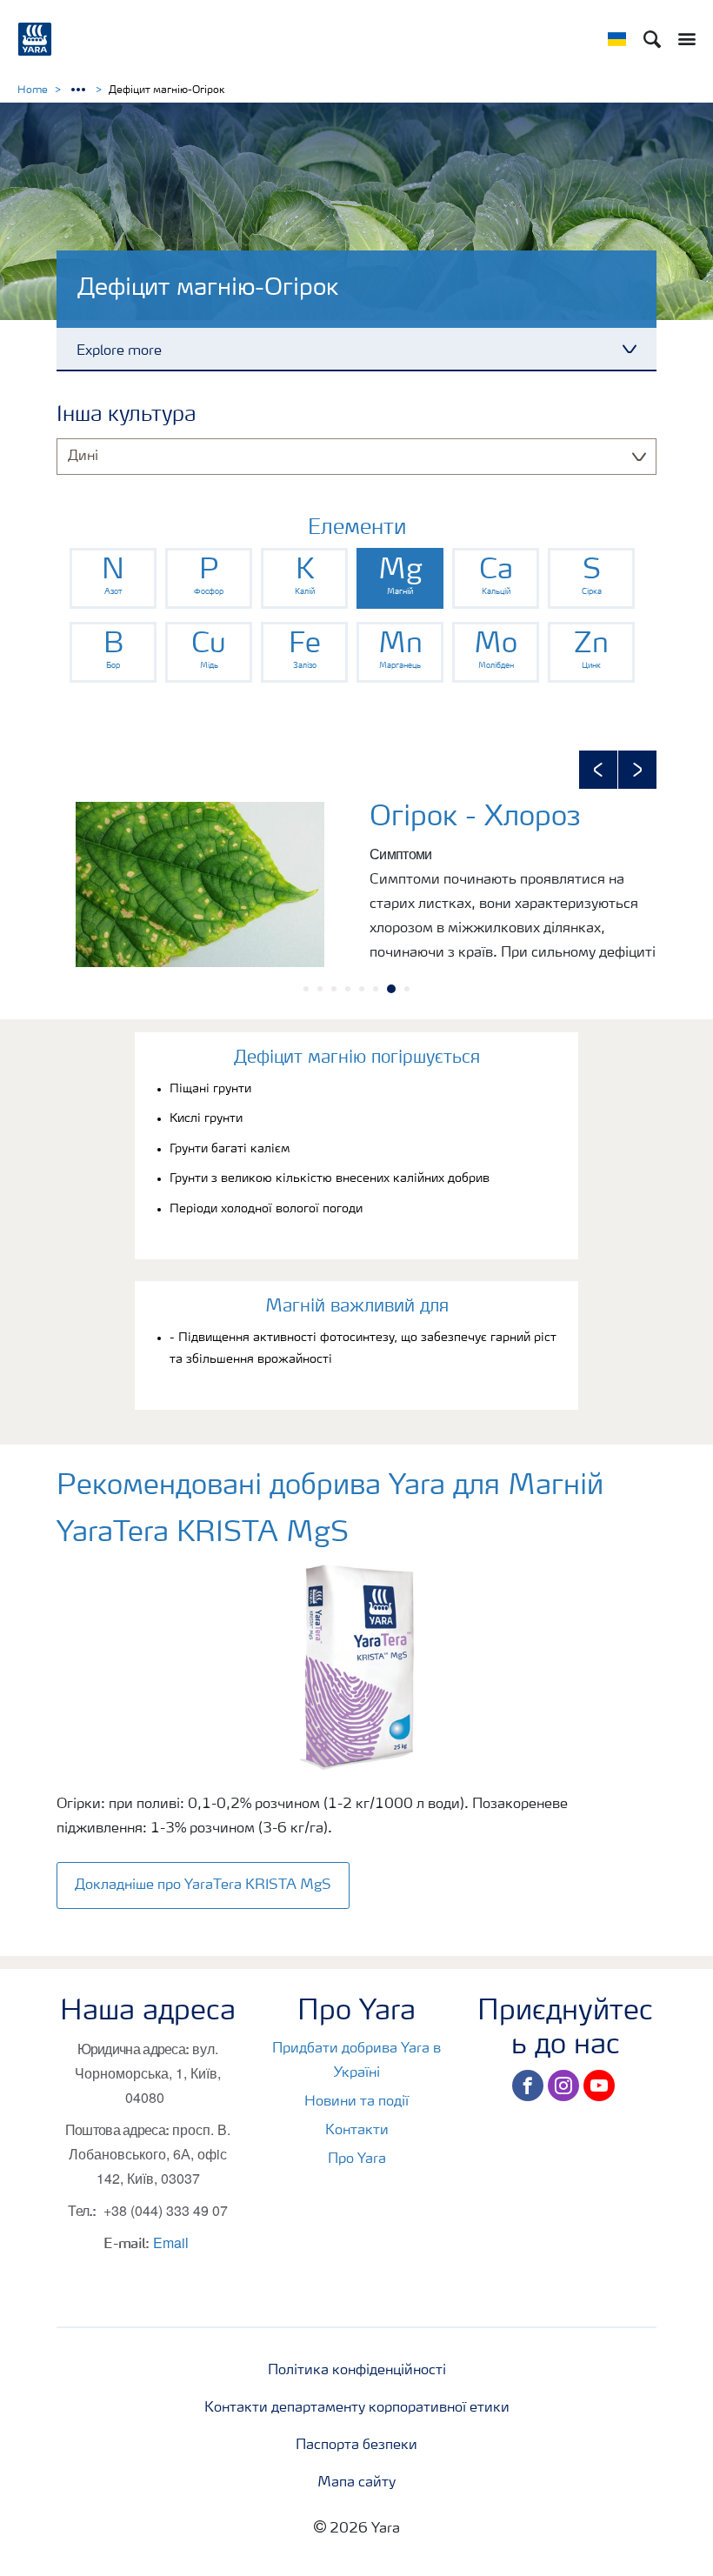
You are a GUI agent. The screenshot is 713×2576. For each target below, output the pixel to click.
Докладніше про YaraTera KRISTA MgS (203, 1885)
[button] (598, 770)
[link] (113, 578)
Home (33, 90)
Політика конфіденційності (357, 2371)
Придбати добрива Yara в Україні (356, 2061)
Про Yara (357, 2159)
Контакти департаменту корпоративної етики (357, 2408)
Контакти (357, 2131)
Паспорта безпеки (356, 2446)
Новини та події (356, 2102)
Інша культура (126, 416)
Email (171, 2242)
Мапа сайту (356, 2483)
